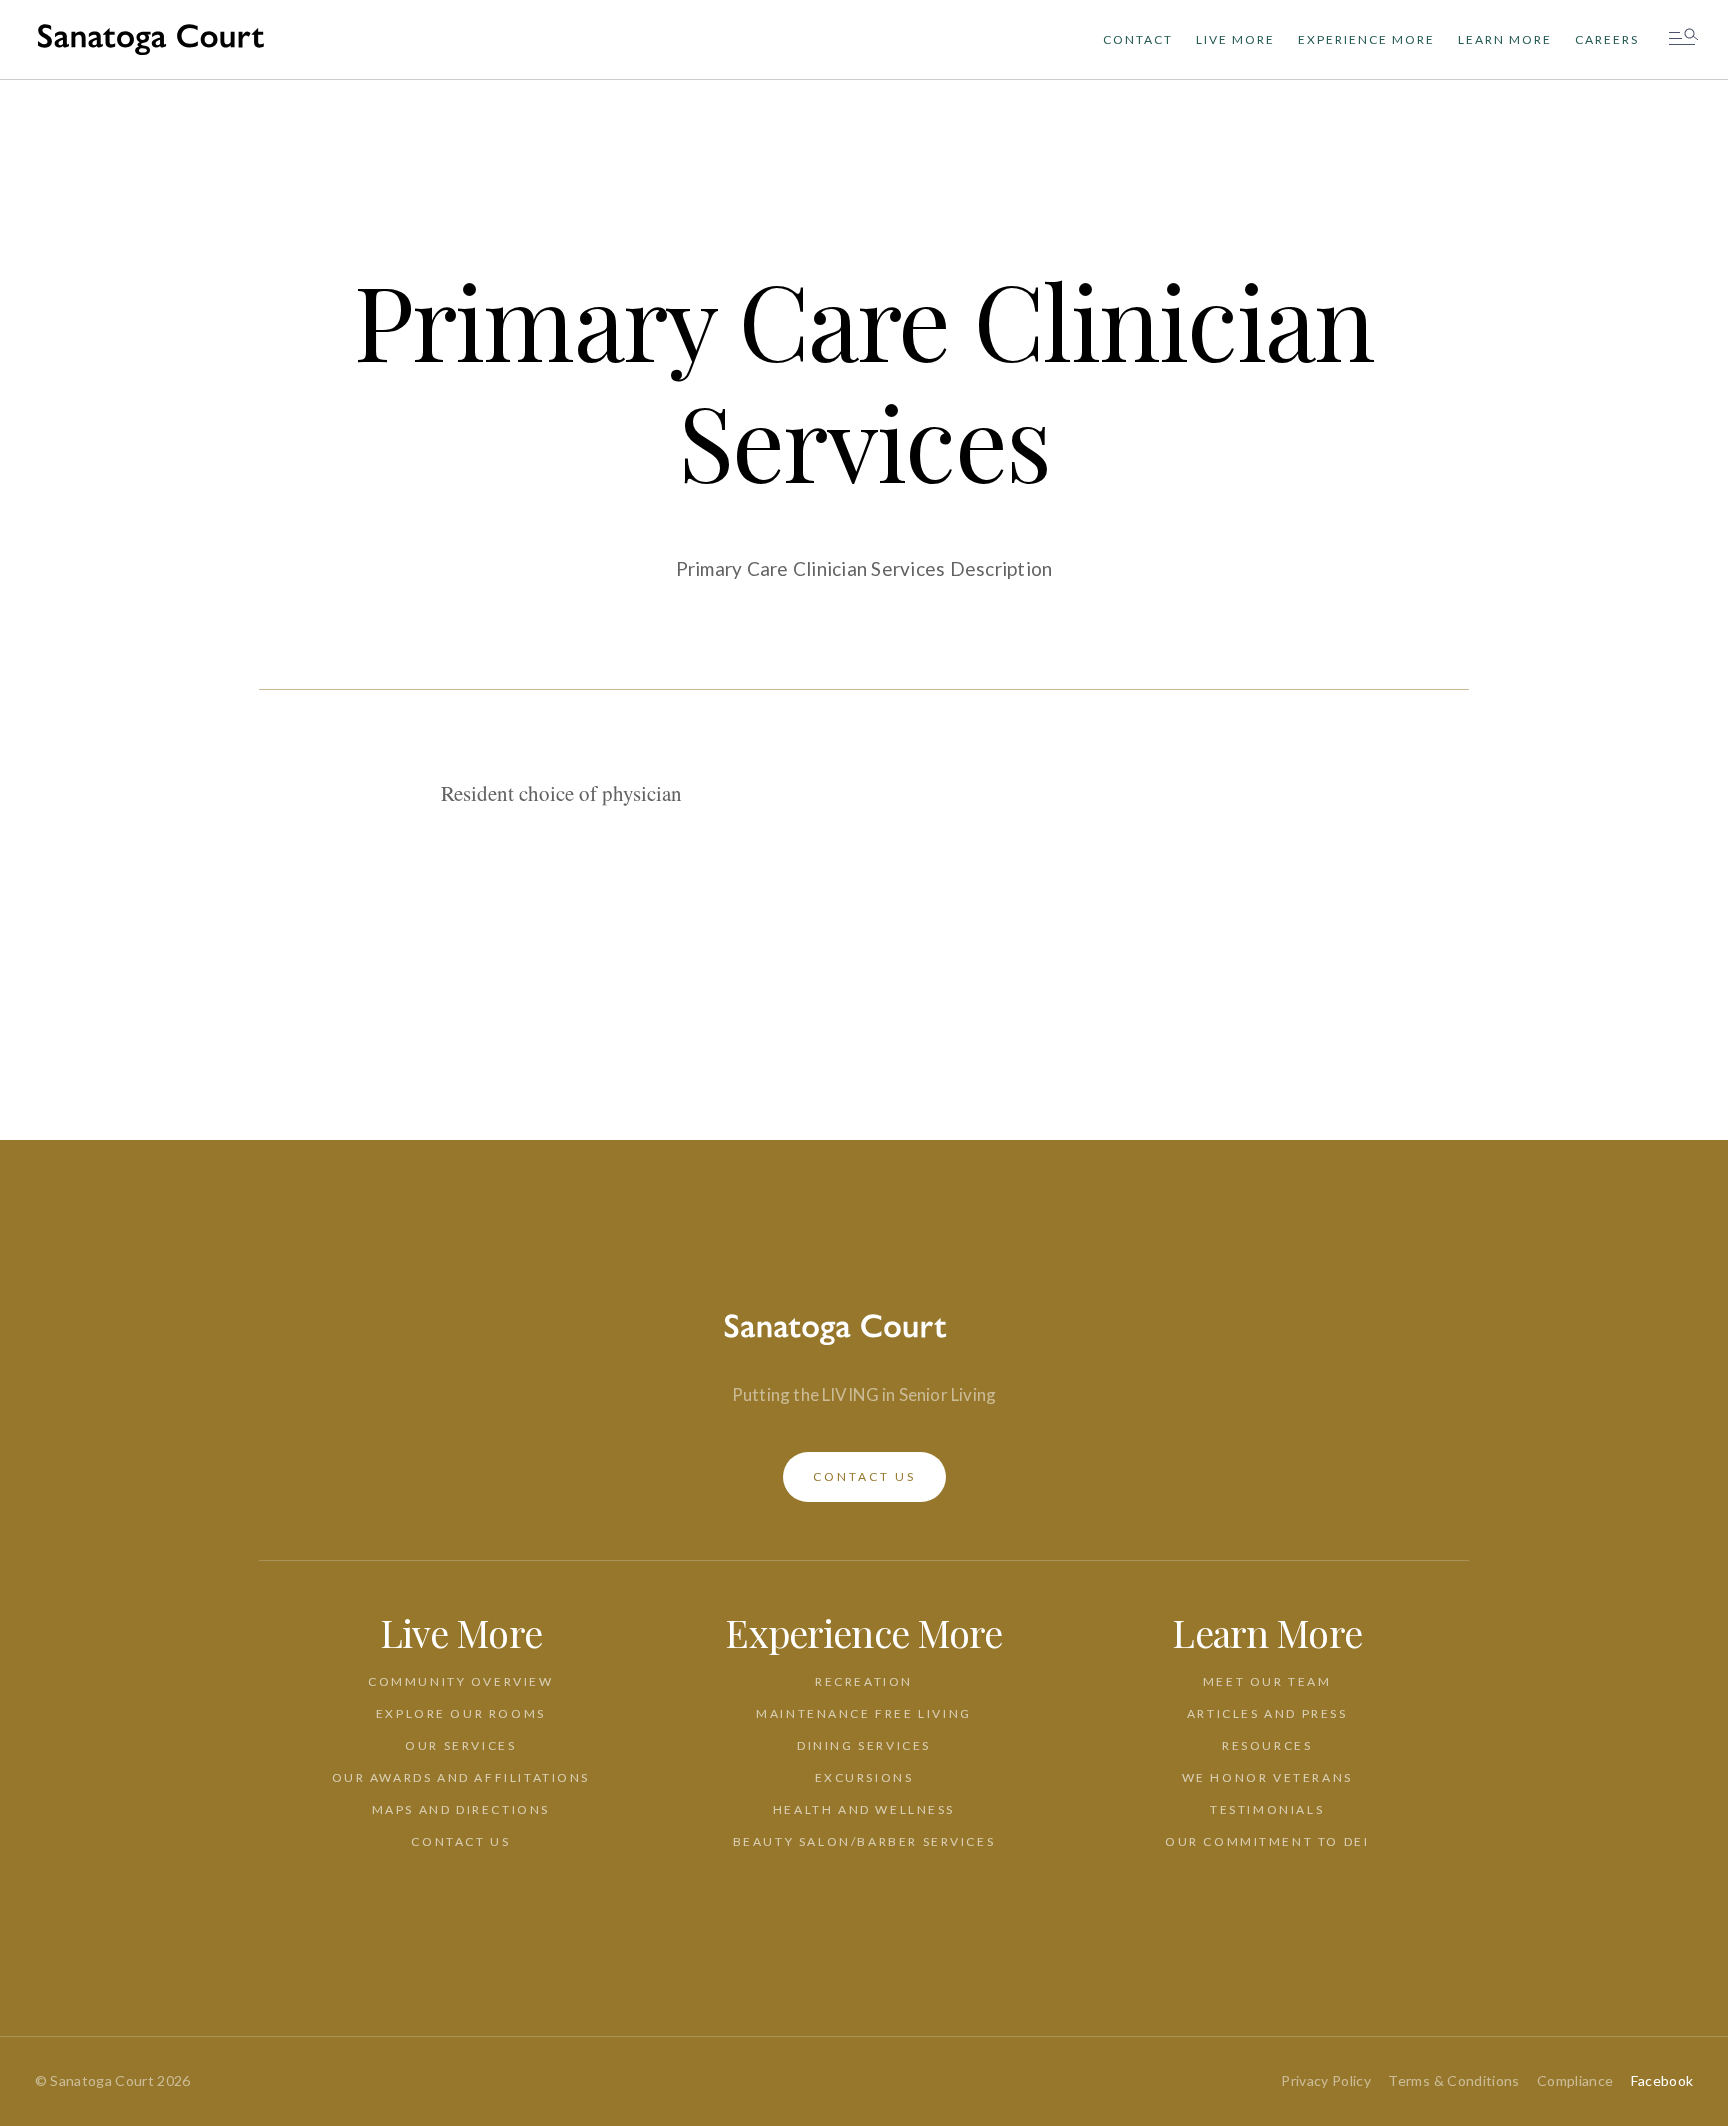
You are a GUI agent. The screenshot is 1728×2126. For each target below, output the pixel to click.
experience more (1366, 39)
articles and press (1267, 1713)
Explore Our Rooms (461, 1713)
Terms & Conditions (1453, 2080)
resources (1267, 1745)
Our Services (460, 1745)
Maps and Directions (461, 1809)
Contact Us (460, 1841)
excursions (864, 1777)
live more (1235, 39)
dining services (864, 1745)
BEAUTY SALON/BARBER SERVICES (864, 1841)
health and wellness (864, 1809)
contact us (864, 1476)
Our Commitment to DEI (1267, 1841)
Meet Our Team (1267, 1681)
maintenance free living (864, 1713)
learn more (1505, 39)
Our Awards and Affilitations (461, 1777)
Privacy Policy (1326, 2080)
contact (1138, 39)
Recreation (864, 1681)
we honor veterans (1267, 1777)
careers (1607, 39)
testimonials (1267, 1809)
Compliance (1575, 2080)
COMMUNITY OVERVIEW (461, 1681)
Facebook (1662, 2080)
